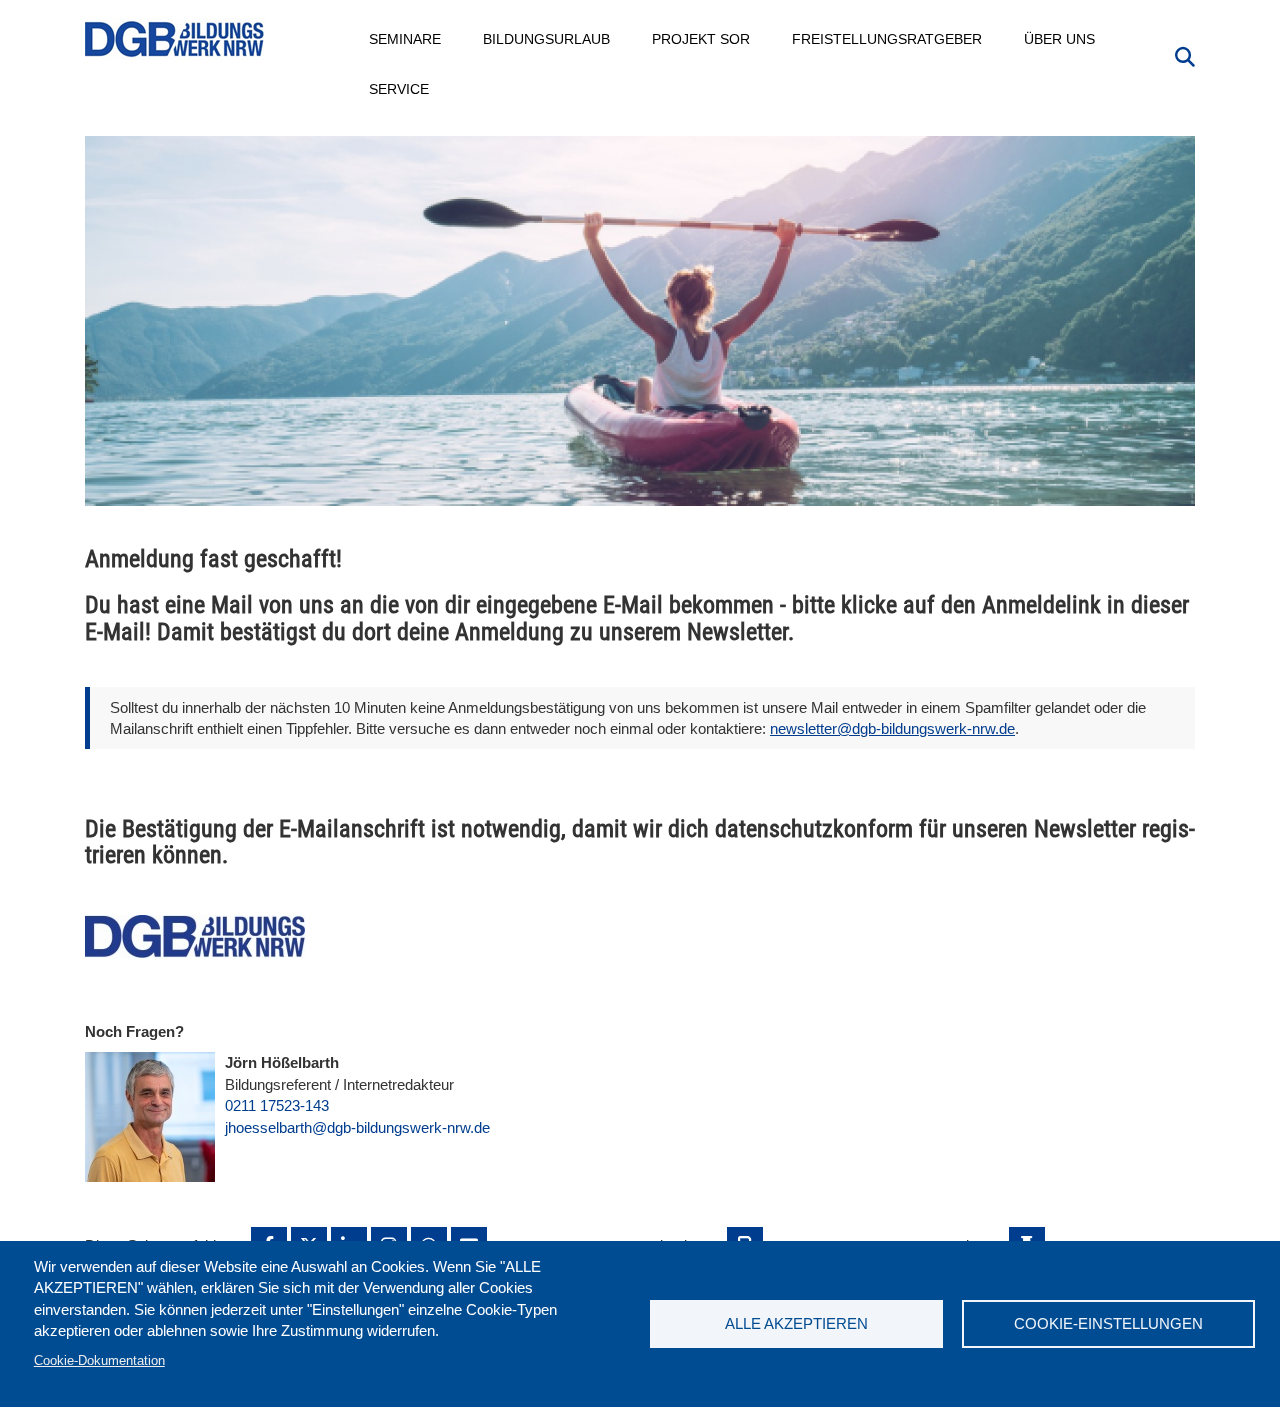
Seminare (406, 39)
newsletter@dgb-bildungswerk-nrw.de (892, 728)
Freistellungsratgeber (888, 39)
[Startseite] (175, 39)
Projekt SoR (702, 39)
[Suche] (1185, 55)
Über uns (1060, 39)
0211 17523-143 (277, 1105)
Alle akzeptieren (796, 1323)
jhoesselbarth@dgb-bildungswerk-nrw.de (357, 1127)
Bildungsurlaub (547, 39)
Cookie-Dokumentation (99, 1360)
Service (400, 89)
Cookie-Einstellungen (1108, 1323)
